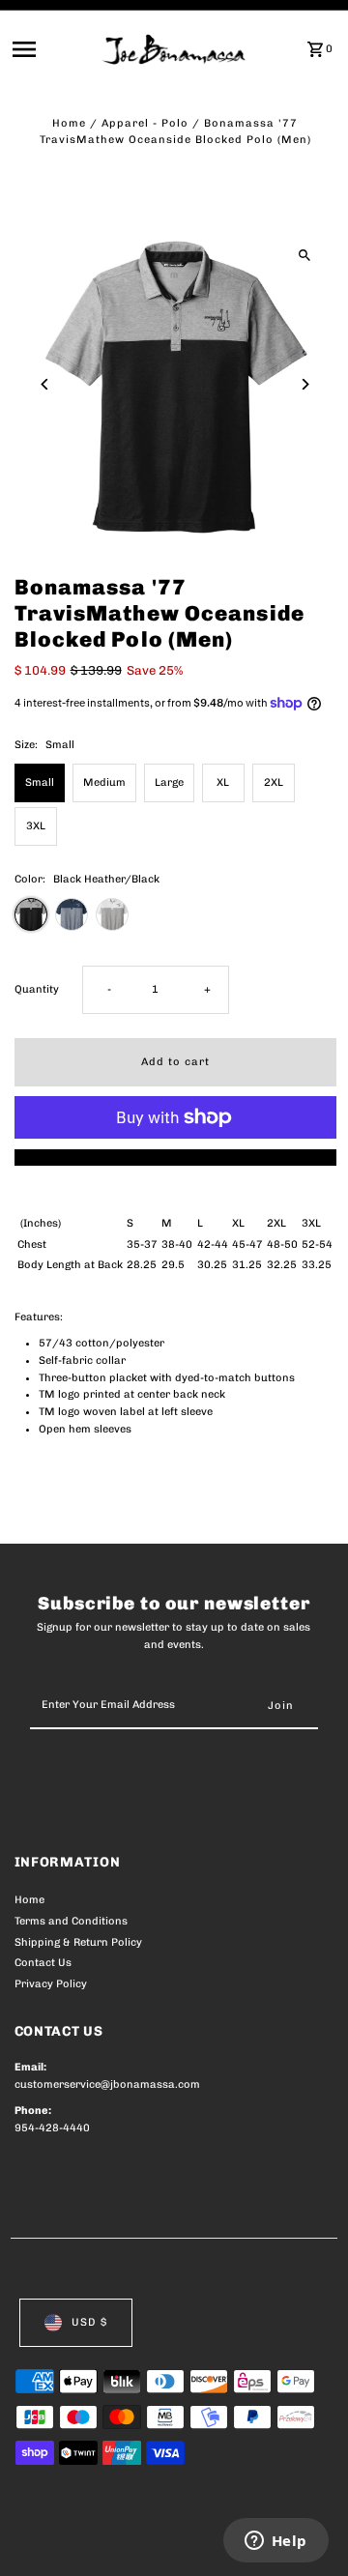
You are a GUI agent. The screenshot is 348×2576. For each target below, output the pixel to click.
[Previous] (46, 384)
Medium (104, 782)
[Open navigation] (52, 49)
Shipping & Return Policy (78, 1942)
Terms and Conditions (71, 1921)
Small (40, 782)
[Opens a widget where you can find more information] (275, 2542)
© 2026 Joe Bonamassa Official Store (117, 2540)
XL (223, 782)
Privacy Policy (51, 1984)
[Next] (305, 384)
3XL (36, 826)
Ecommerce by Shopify (77, 2557)
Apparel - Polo (145, 123)
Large (169, 782)
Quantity (37, 989)
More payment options (175, 1158)
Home (69, 123)
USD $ (89, 2322)
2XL (274, 782)
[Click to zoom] (305, 255)
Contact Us (43, 1963)
